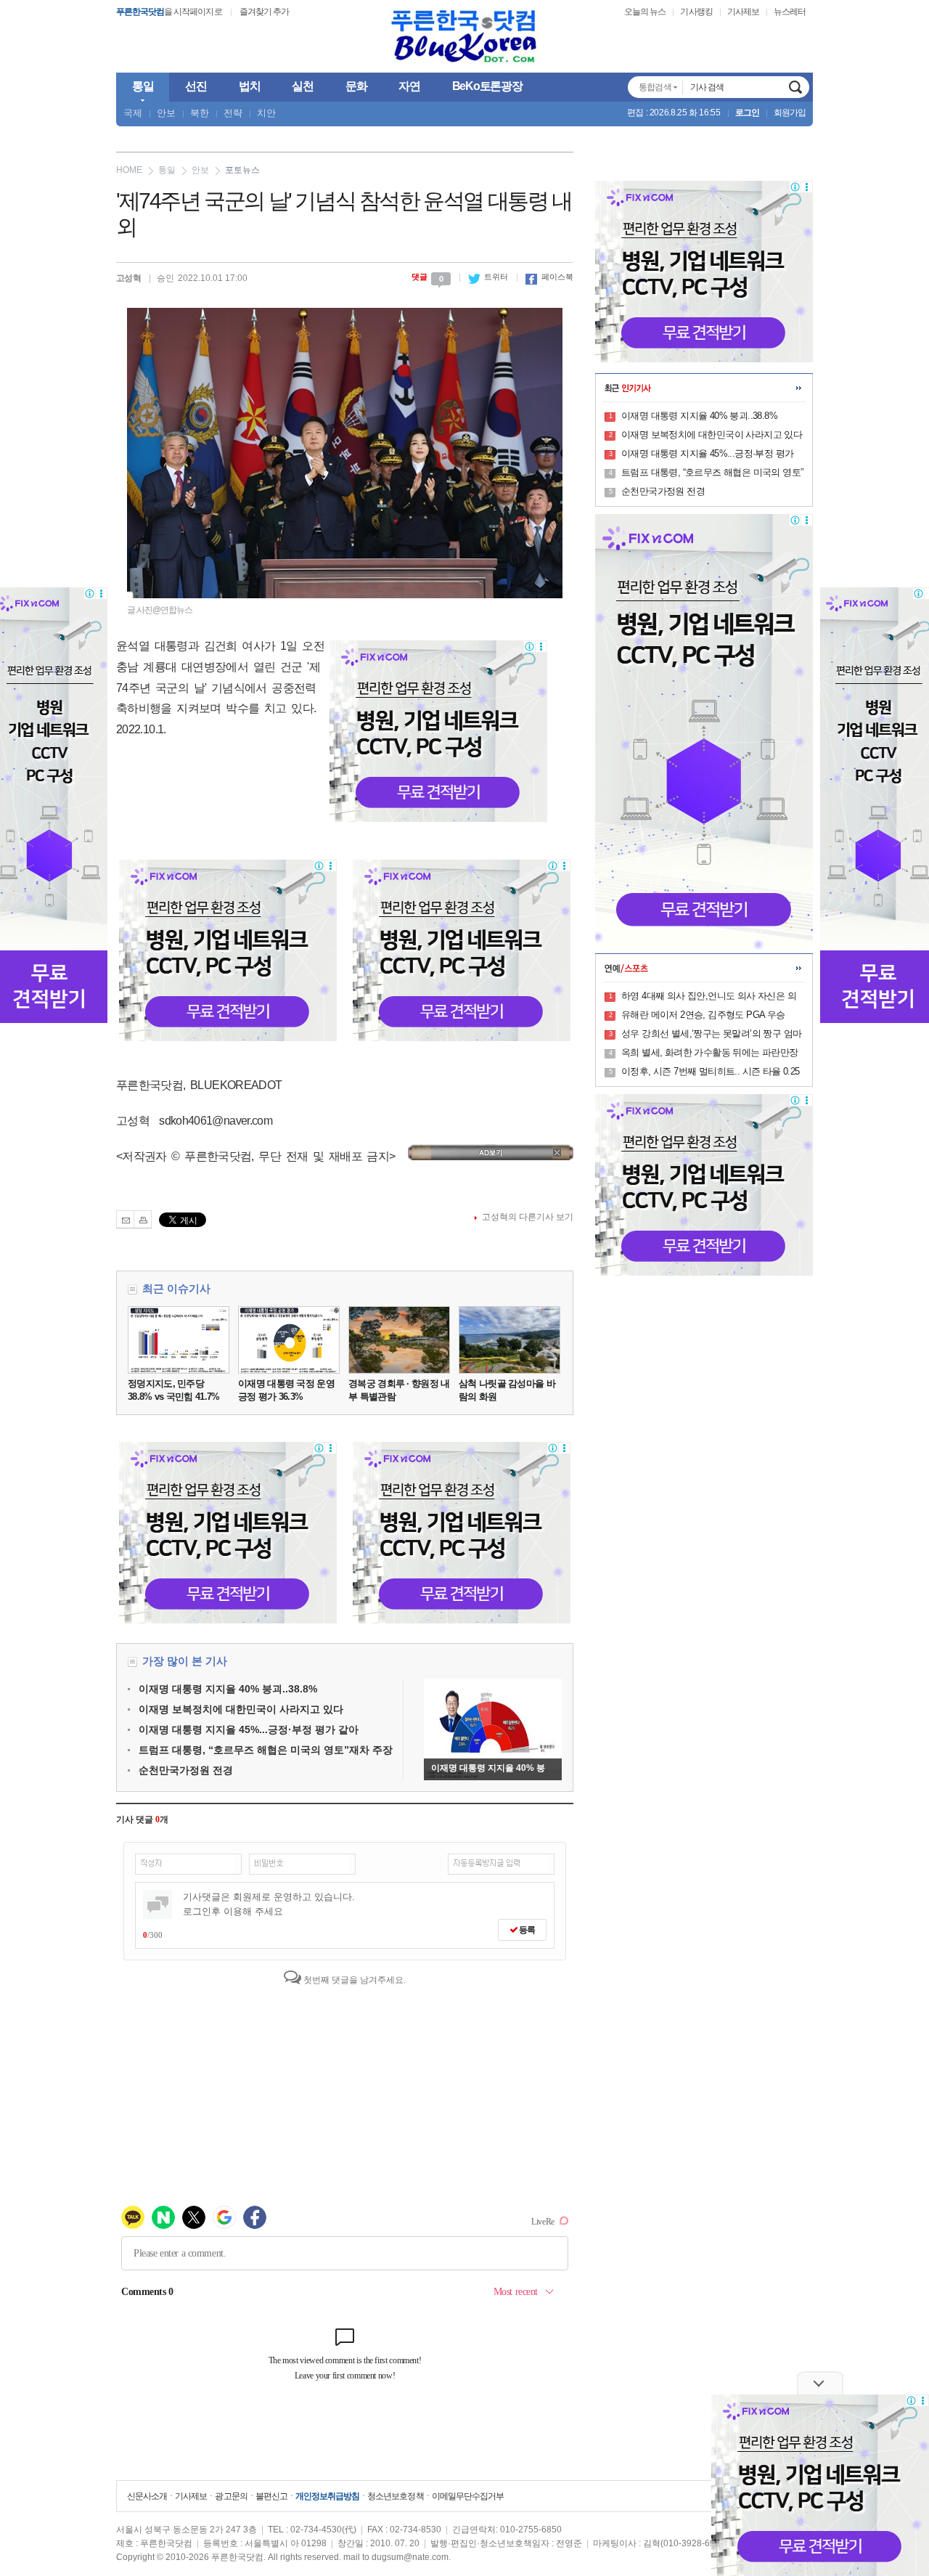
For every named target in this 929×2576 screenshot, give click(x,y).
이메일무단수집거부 (468, 2496)
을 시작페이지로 (169, 12)
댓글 (427, 277)
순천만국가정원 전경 (186, 1770)
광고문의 (231, 2496)
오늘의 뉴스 (645, 12)
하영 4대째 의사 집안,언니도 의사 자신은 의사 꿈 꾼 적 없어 (709, 997)
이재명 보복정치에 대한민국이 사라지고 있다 (241, 1709)
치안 (266, 113)
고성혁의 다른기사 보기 (528, 1217)
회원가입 (790, 113)
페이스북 (549, 277)
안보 (166, 113)
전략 (233, 113)
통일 (167, 170)
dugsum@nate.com (410, 2557)
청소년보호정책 (395, 2496)
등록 (526, 1930)
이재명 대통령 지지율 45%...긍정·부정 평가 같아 (249, 1729)
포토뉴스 (242, 170)
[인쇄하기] (143, 1219)
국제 (133, 113)
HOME (129, 170)
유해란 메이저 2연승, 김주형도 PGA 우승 (703, 1015)
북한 (200, 113)
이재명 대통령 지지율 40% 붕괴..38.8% (228, 1689)
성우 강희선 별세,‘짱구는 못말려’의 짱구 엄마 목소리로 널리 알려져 (711, 1035)
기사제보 (743, 12)
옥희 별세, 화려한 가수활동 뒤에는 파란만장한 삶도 (710, 1053)
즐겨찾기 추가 (264, 12)
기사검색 (795, 87)
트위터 (488, 277)
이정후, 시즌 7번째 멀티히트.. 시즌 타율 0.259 (711, 1072)
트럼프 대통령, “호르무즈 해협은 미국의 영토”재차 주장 (266, 1750)
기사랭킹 (696, 12)
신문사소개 (147, 2496)
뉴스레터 (790, 12)
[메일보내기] (125, 1219)
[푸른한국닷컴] (464, 37)
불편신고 (271, 2496)
